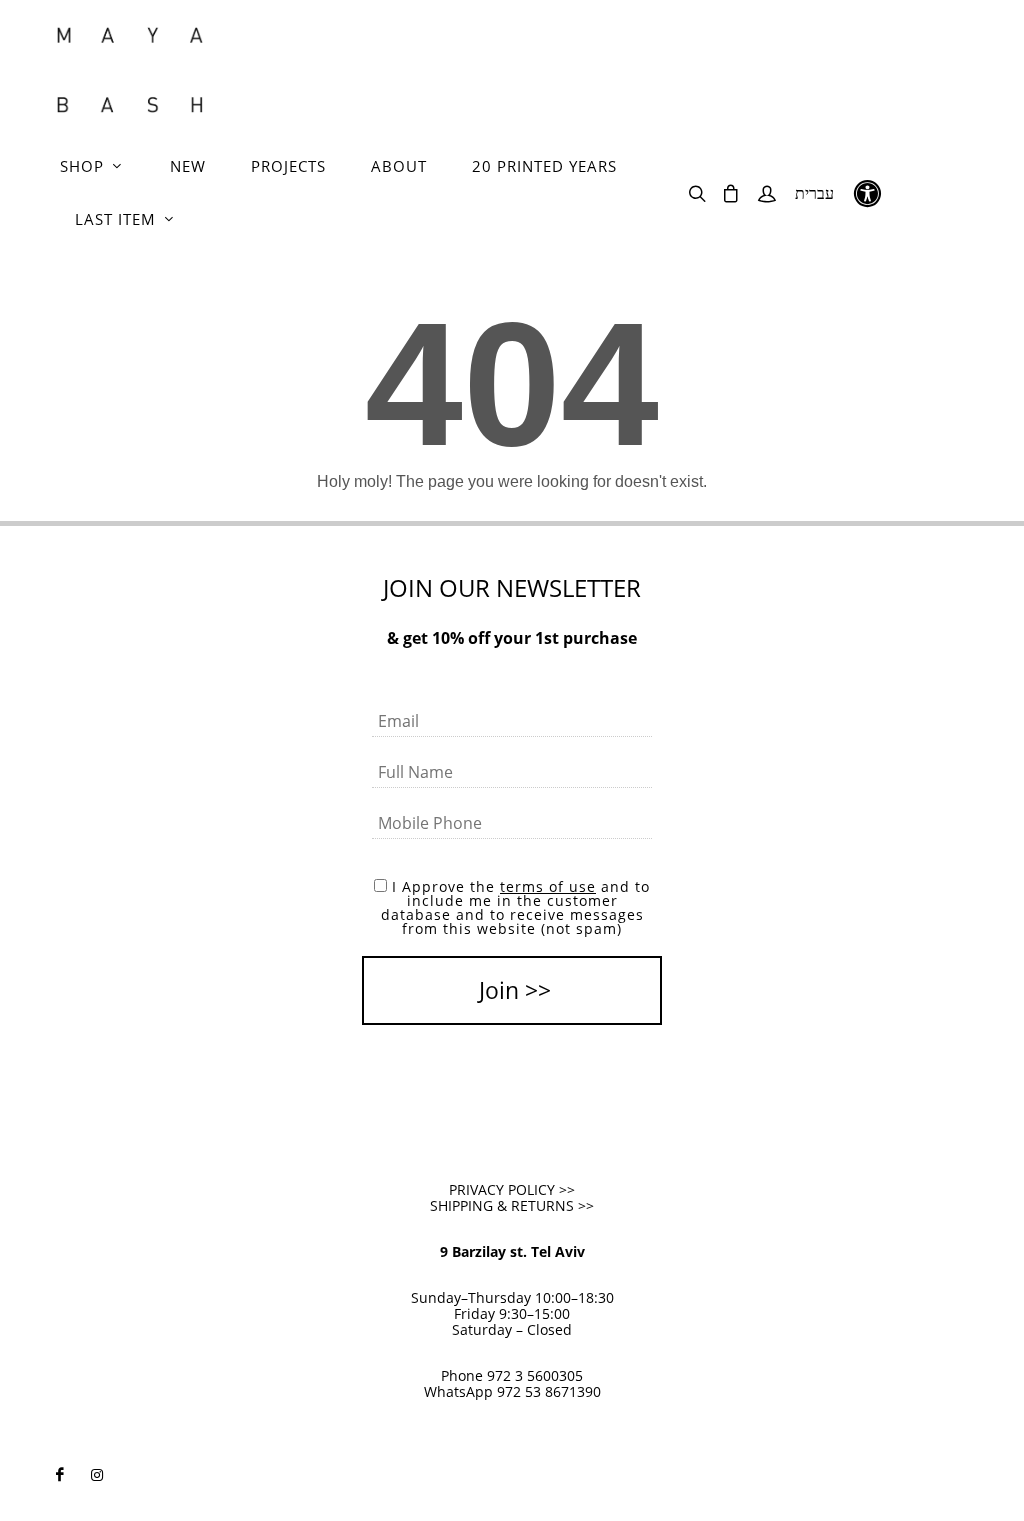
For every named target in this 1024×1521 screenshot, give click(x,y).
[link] (130, 70)
